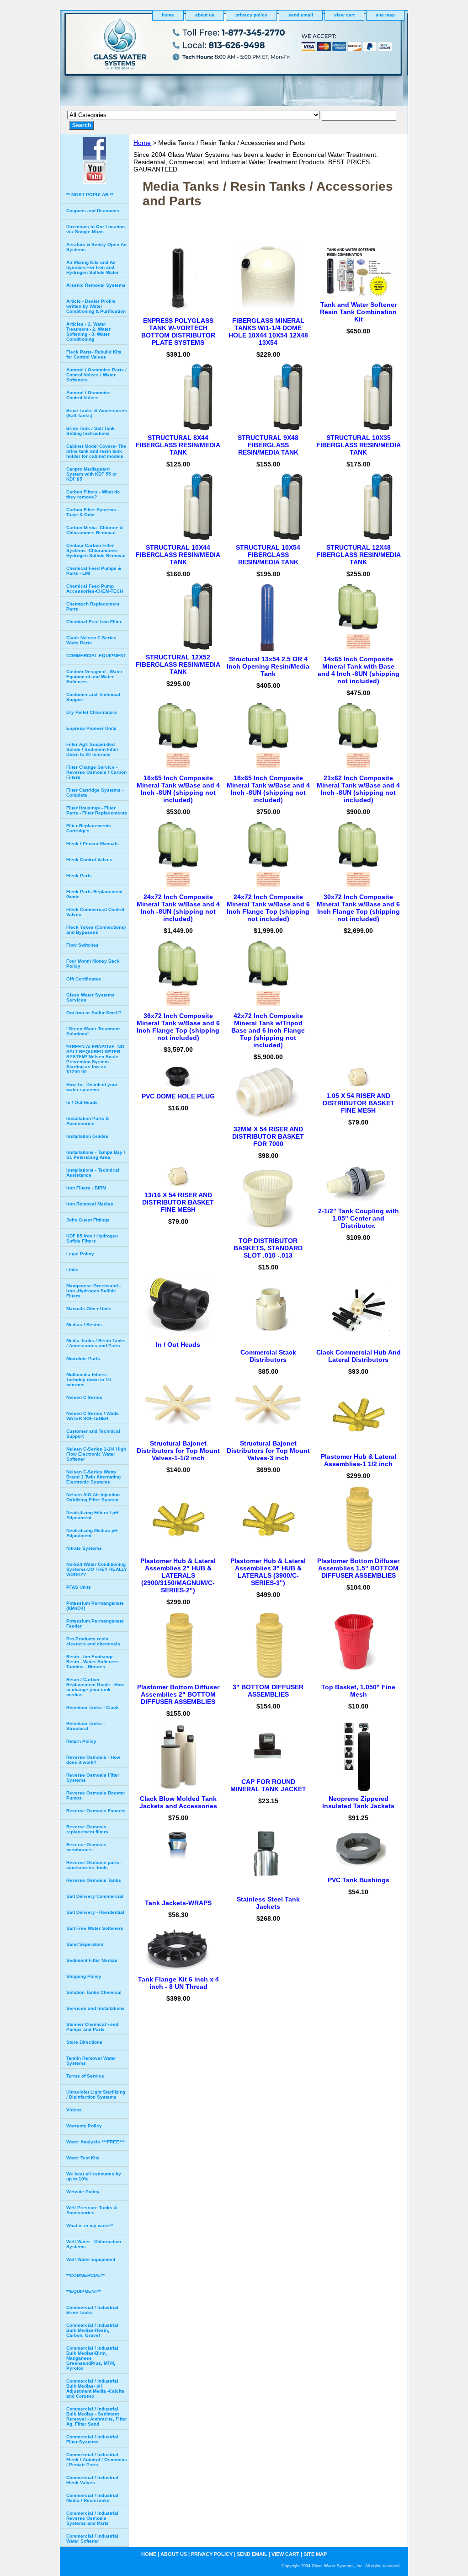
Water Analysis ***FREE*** (96, 2142)
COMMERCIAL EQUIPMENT (96, 656)
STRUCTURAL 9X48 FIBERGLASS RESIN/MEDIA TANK (268, 445)
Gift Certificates (84, 979)
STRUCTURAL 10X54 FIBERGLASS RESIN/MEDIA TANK (268, 555)
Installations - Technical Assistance (93, 1173)
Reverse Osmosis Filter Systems (93, 1778)
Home (142, 143)
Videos (74, 2110)
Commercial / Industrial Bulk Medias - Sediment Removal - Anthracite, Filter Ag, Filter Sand (97, 2416)
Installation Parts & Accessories (88, 1121)
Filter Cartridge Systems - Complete (95, 793)
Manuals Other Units (89, 1309)
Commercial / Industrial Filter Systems (92, 2439)
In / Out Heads (178, 1344)
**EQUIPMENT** (84, 2291)
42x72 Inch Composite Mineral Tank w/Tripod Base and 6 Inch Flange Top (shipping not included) (268, 1030)
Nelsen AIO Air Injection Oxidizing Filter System (93, 1497)
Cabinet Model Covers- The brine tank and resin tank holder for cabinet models (96, 451)
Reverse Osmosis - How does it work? (93, 1760)
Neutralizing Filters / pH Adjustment (92, 1515)
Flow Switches (82, 945)
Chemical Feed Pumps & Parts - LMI (94, 571)
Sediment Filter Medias (92, 1960)
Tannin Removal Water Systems (91, 2061)
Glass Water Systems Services (90, 997)
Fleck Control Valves (89, 860)
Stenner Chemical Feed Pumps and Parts (92, 2027)
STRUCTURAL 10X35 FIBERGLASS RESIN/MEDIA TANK (359, 445)
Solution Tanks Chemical (94, 1992)
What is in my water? (90, 2225)
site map (385, 15)
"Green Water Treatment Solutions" (93, 1031)
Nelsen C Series (84, 1397)
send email (301, 15)
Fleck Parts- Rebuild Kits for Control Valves (94, 354)
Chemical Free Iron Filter (94, 622)
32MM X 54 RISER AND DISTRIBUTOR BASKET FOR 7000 (268, 1136)
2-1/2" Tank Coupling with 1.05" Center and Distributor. (359, 1218)
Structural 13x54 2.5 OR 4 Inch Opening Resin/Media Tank (268, 666)
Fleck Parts (79, 876)
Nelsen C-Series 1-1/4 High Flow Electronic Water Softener (96, 1454)
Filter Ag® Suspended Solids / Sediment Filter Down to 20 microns (92, 749)
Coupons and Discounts (93, 211)
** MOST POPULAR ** (90, 195)
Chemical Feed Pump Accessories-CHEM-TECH (95, 589)
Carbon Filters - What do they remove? (93, 494)
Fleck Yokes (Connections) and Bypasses (96, 930)
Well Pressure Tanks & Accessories (92, 2210)
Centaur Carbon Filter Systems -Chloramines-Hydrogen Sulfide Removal (96, 550)
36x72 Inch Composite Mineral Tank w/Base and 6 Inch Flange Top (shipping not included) (178, 1027)
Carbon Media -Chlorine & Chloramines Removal (95, 530)
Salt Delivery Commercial (95, 1896)
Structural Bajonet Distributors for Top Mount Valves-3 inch (268, 1451)
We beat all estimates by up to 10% (94, 2176)
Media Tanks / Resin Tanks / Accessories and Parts (96, 1343)
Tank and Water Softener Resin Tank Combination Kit (358, 312)
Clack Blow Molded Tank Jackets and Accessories (178, 1802)
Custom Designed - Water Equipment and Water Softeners (94, 677)
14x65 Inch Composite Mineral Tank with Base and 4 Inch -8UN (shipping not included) (359, 670)
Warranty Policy (84, 2126)
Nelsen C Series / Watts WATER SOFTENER (93, 1416)
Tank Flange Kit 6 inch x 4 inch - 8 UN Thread (178, 1983)
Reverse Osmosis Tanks (94, 1880)
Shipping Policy (84, 1976)
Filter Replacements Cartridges (89, 828)
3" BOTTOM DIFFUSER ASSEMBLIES (268, 1691)
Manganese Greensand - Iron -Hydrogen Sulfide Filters (93, 1291)
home (168, 15)
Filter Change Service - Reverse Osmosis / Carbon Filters (96, 772)
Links (72, 1270)
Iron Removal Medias (90, 1204)
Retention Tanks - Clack (93, 1707)
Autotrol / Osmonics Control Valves (88, 395)
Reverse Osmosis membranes (86, 1847)
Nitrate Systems (84, 1548)
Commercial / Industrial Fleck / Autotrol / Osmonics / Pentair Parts (97, 2460)
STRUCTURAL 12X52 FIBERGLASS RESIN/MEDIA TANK (178, 664)
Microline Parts (83, 1358)
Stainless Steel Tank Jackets (268, 1903)
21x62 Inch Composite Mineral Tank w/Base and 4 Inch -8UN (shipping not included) (358, 789)
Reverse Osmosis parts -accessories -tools (94, 1865)
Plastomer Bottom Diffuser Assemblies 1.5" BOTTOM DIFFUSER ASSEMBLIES (358, 1568)
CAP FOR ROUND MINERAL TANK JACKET (268, 1785)
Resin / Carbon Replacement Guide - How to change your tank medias (95, 1687)
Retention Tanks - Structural (85, 1726)
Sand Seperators (85, 1944)
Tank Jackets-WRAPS (178, 1903)
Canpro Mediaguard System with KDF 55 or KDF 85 (92, 474)
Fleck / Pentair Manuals (93, 843)
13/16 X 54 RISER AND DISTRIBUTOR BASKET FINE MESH (178, 1202)
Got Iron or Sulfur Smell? (94, 1013)
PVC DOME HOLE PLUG (178, 1096)
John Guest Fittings (88, 1220)
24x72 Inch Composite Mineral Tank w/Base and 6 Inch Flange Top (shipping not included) (268, 908)
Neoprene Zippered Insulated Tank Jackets (358, 1802)
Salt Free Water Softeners (95, 1928)
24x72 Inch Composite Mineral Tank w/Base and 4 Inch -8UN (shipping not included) (178, 908)
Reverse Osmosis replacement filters (87, 1829)
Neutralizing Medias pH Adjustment (92, 1533)
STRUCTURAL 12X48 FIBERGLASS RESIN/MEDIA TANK (359, 555)
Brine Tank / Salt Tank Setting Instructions (90, 431)
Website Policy (83, 2192)
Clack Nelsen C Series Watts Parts (91, 640)
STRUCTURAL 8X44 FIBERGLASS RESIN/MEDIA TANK (178, 445)
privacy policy (251, 15)
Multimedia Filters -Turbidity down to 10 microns (89, 1379)
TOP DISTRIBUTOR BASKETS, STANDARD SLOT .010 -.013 (268, 1248)
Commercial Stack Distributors (268, 1356)
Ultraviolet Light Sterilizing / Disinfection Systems (96, 2094)
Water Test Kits (83, 2158)
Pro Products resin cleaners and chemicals (93, 1641)
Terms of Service (85, 2076)
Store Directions (84, 2042)
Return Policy (81, 1741)
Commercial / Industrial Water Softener (92, 2539)
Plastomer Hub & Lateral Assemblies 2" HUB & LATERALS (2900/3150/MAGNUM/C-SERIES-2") (178, 1575)
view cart (344, 15)
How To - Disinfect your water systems (92, 1087)
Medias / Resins (84, 1325)
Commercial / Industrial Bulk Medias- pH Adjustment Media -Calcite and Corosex (95, 2389)
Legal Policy (80, 1254)
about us (205, 15)
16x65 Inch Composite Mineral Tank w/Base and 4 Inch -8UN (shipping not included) (178, 789)
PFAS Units (79, 1587)
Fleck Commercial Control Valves (95, 912)
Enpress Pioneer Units (91, 728)
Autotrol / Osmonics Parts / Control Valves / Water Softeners (96, 375)
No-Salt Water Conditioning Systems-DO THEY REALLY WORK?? (97, 1569)
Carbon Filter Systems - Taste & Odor (93, 512)
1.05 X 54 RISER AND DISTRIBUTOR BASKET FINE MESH (359, 1103)
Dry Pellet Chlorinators (92, 712)
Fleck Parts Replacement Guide (94, 894)
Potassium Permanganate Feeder (95, 1623)
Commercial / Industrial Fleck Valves (92, 2480)
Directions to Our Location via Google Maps (96, 229)
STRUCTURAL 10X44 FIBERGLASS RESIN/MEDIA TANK (178, 555)
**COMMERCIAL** (85, 2275)
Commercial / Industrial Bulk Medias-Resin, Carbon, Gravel (92, 2330)
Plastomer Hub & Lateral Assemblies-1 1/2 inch (359, 1460)
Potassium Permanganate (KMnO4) (95, 1606)
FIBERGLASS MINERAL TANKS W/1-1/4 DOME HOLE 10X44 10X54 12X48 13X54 (268, 332)
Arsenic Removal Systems (96, 285)
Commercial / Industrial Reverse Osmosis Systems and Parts (92, 2518)
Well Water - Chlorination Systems (94, 2244)
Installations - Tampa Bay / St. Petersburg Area (96, 1155)
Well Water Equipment (91, 2259)
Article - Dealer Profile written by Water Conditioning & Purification (96, 306)
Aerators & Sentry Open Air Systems (97, 247)
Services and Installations (96, 2008)
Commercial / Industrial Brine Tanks (92, 2310)
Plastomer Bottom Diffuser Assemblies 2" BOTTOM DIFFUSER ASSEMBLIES (178, 1694)
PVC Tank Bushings (359, 1880)
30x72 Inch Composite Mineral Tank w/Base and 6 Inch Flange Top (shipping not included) (358, 908)
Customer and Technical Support (93, 697)
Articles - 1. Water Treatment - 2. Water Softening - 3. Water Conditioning (88, 332)
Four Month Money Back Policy (93, 964)
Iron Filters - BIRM (86, 1188)
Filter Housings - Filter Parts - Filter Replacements (97, 810)
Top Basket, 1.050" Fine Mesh (358, 1691)
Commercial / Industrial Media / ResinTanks (92, 2498)
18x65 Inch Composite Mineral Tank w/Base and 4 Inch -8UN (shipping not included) (268, 789)
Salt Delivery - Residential (95, 1912)
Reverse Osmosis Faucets (96, 1811)
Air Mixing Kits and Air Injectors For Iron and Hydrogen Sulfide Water (93, 267)
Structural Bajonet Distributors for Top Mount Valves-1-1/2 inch (178, 1451)
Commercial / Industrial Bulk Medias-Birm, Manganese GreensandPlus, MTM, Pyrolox (92, 2358)
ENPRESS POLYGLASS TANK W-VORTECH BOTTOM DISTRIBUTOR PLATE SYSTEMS (178, 332)
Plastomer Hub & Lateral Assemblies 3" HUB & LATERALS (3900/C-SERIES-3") (268, 1572)
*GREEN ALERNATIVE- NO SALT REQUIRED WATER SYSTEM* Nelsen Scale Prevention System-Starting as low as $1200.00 (95, 1059)
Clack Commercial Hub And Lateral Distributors (359, 1356)
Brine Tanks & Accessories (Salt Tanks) (97, 413)
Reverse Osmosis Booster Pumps (96, 1795)
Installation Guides (87, 1136)
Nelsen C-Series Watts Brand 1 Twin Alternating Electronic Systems (93, 1477)
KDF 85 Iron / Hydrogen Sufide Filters (92, 1238)
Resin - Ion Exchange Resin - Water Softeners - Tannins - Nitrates (94, 1662)
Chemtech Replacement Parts (93, 606)
